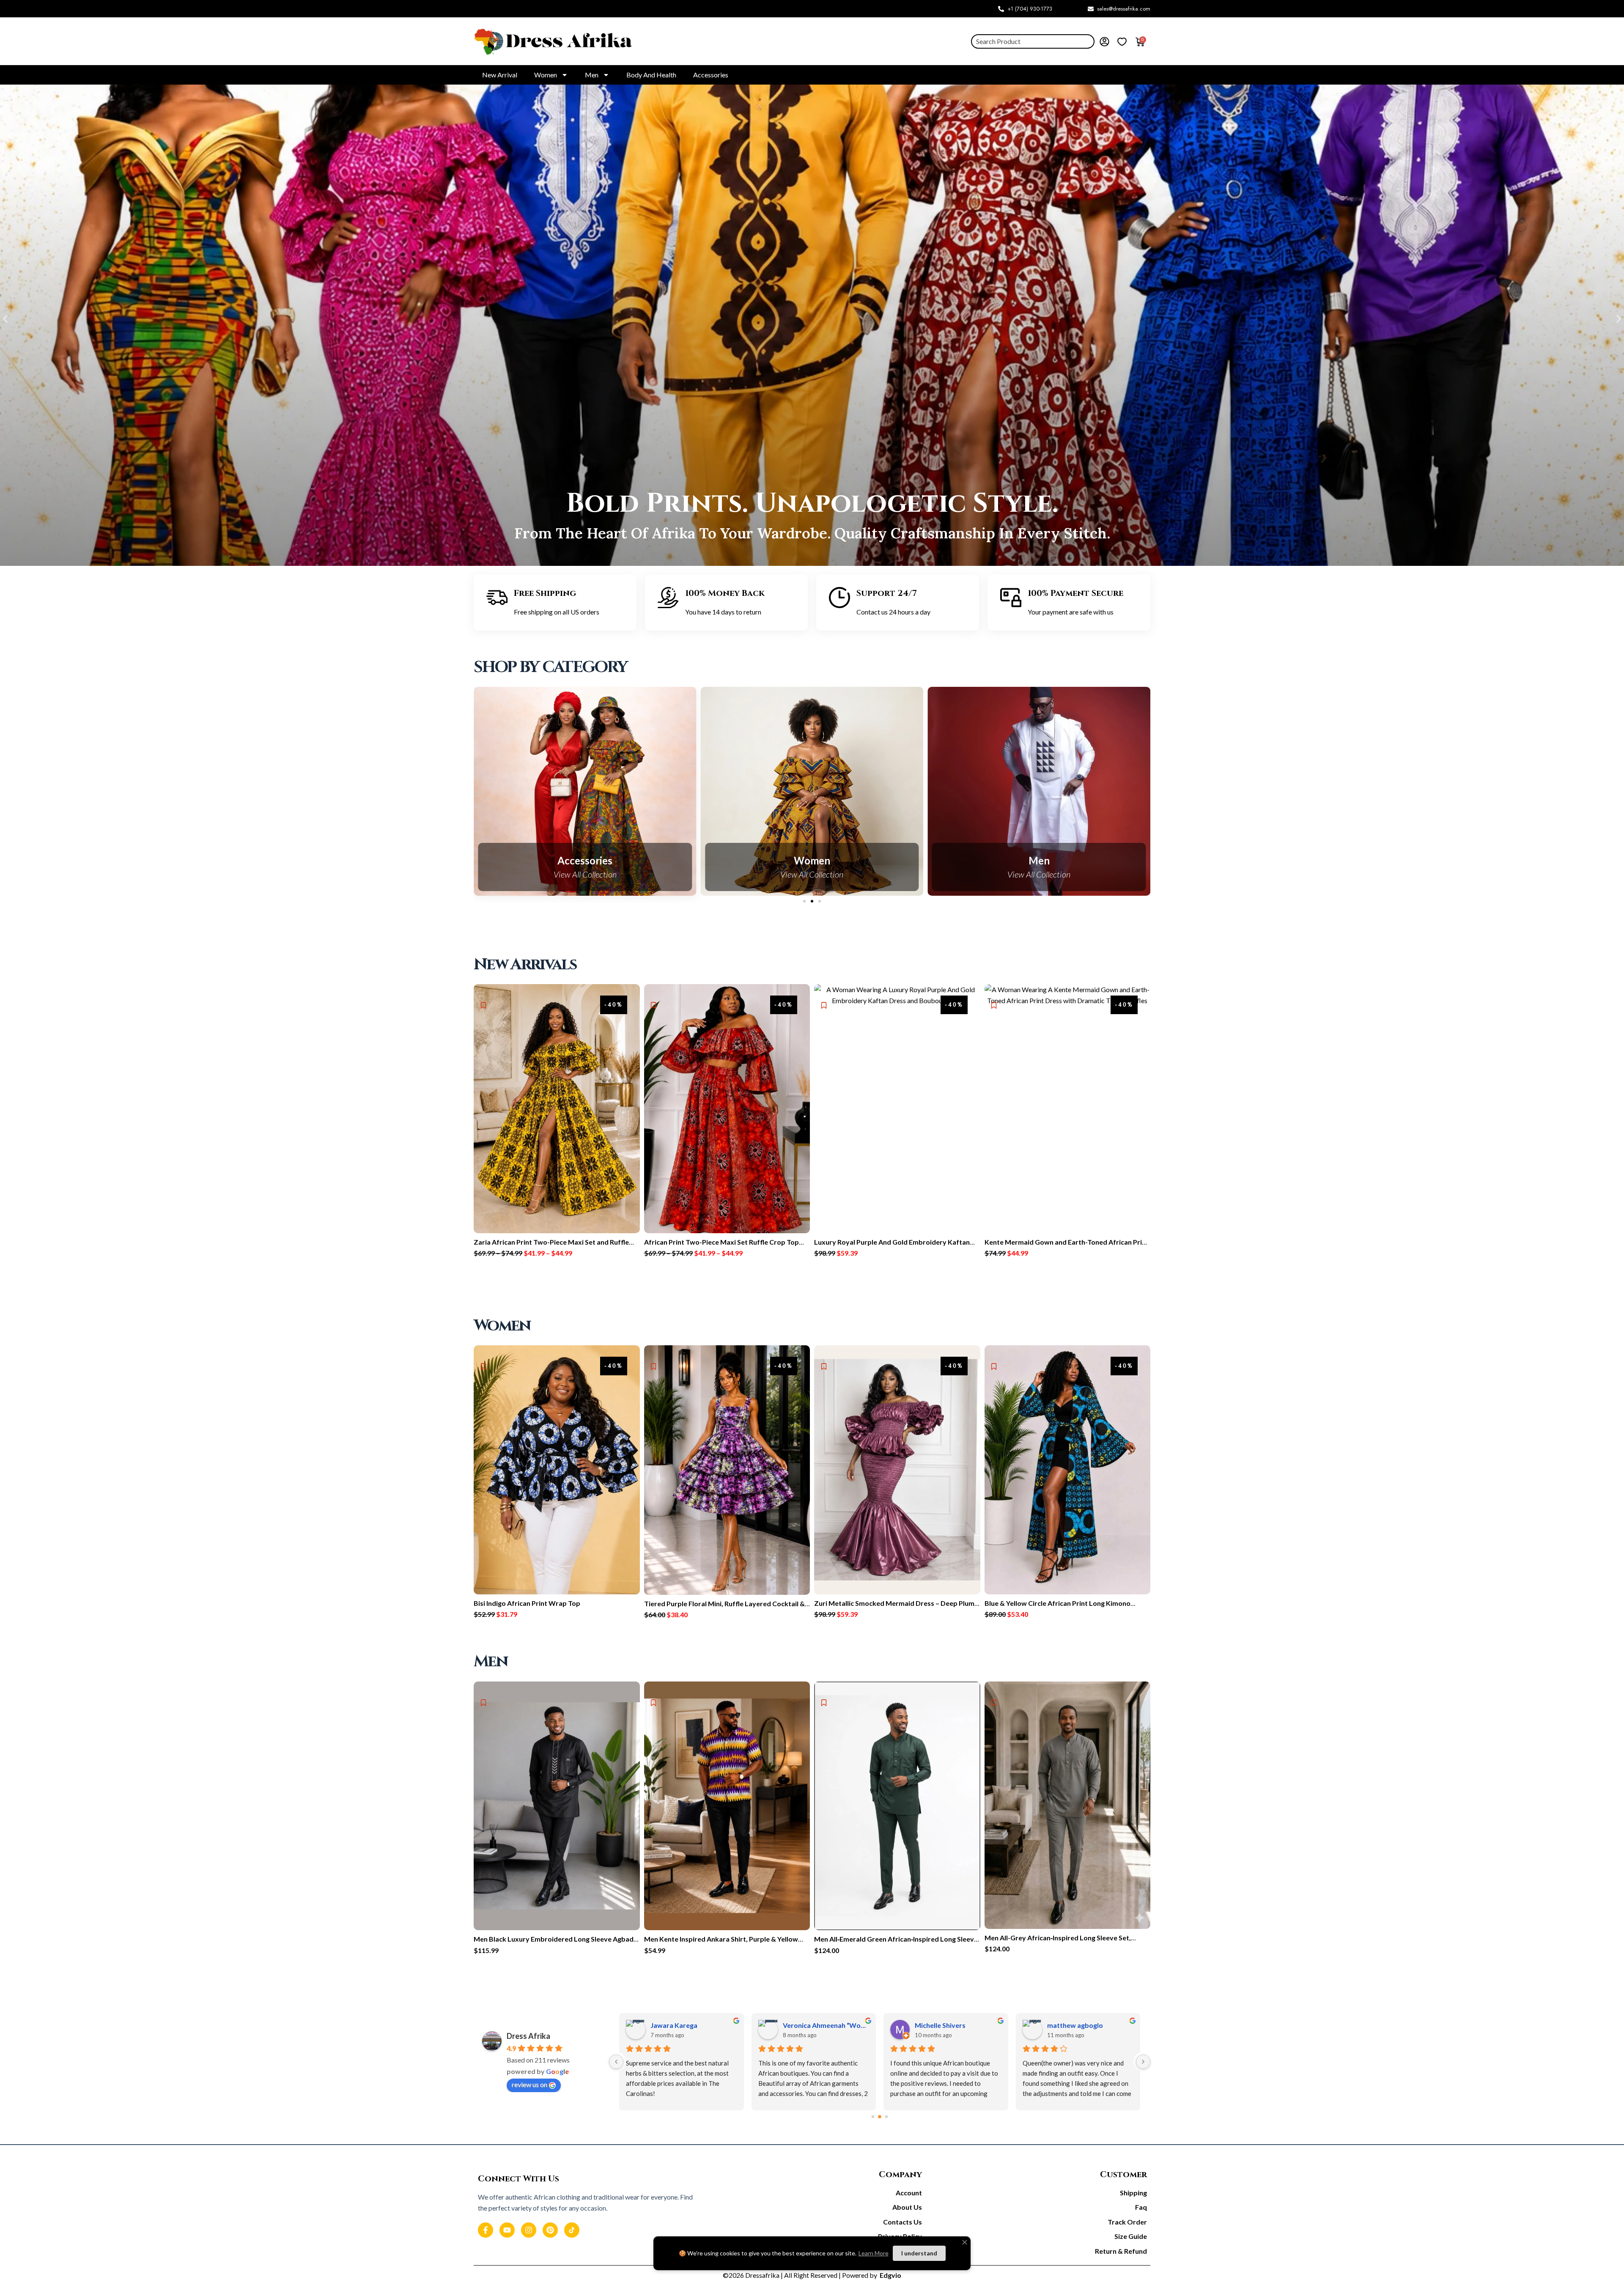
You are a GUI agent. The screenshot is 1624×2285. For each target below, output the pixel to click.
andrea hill (667, 2025)
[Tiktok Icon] (572, 2230)
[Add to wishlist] (824, 1005)
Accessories (711, 75)
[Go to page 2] (887, 2117)
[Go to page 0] (873, 2117)
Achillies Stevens (941, 2025)
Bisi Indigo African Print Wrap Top (527, 1603)
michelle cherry (1071, 2025)
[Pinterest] (550, 2230)
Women (546, 75)
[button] (5, 319)
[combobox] (1033, 41)
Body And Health (651, 75)
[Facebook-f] (486, 2230)
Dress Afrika (528, 2036)
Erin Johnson (803, 2025)
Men (592, 75)
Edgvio (890, 2275)
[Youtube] (507, 2230)
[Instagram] (529, 2230)
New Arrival (500, 75)
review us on (529, 2084)
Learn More (874, 2253)
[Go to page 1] (880, 2117)
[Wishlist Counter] (1122, 41)
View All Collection (587, 874)
